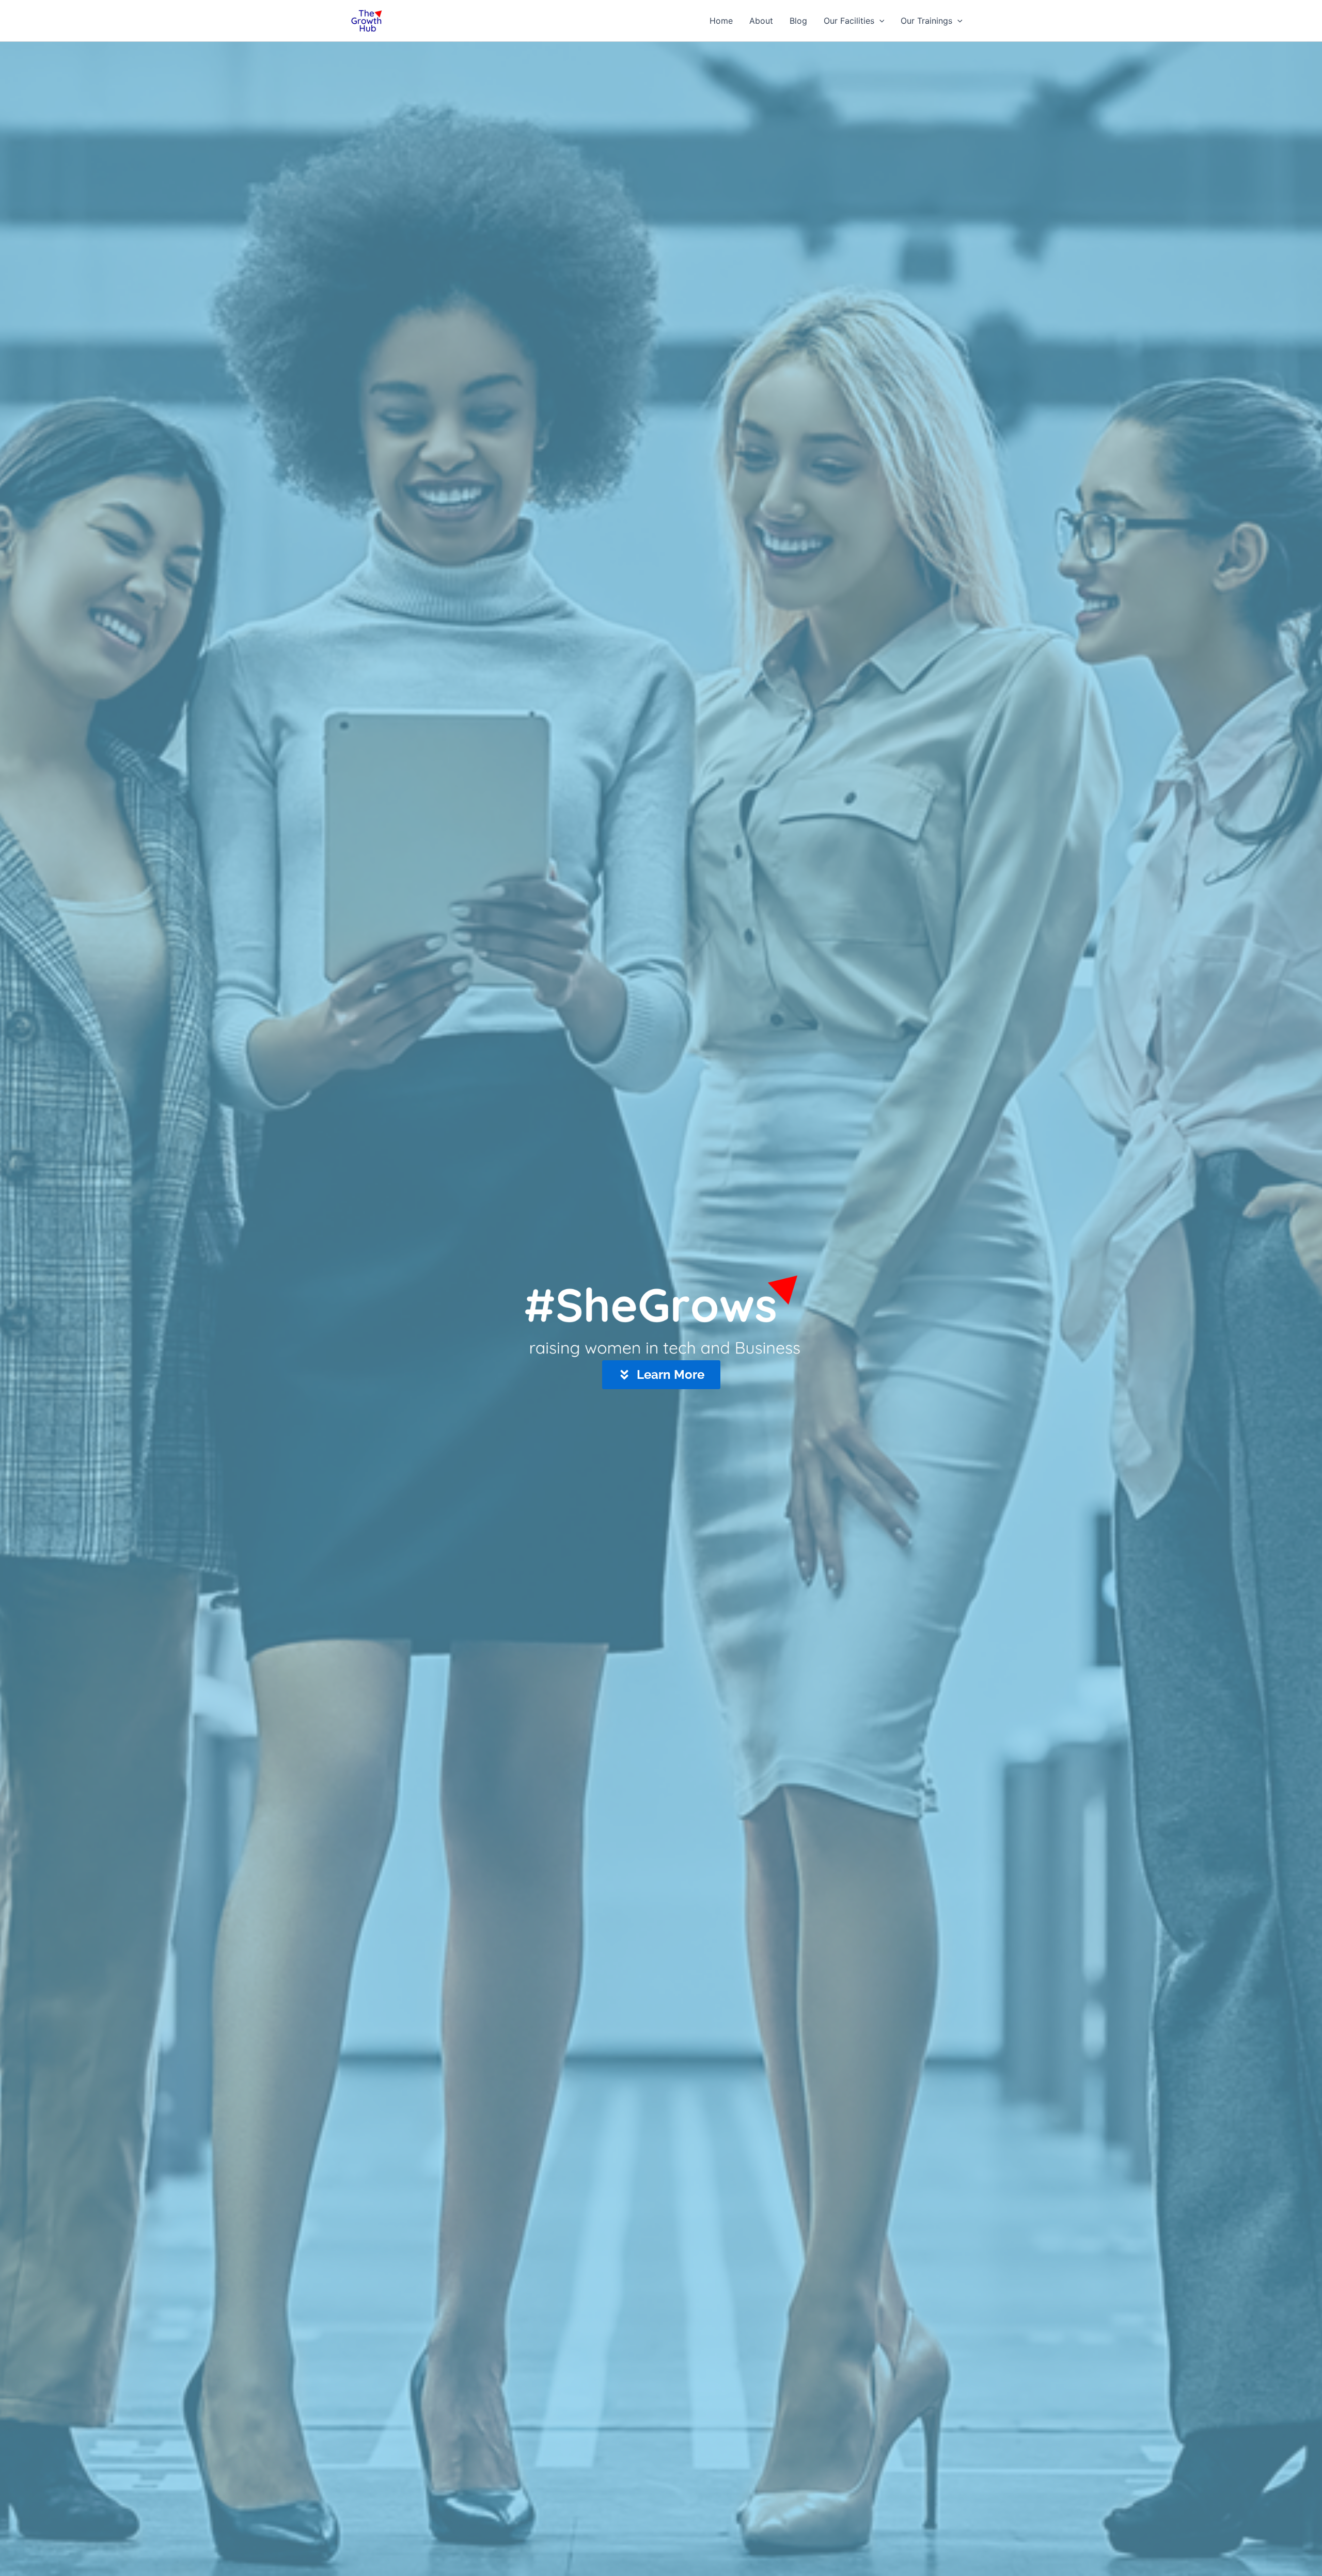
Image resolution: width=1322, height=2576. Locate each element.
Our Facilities (849, 21)
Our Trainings (926, 21)
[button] (879, 21)
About (761, 21)
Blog (798, 21)
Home (721, 21)
